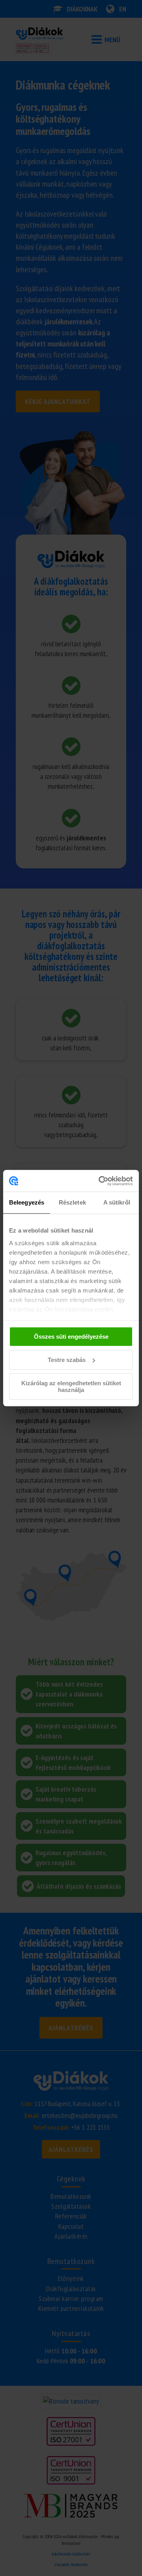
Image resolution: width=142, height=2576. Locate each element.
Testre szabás (67, 1360)
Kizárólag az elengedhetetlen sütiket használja (71, 1386)
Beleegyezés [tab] (27, 1202)
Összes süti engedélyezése (71, 1337)
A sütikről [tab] (117, 1202)
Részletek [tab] (72, 1202)
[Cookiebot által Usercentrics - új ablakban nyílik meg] (100, 1181)
